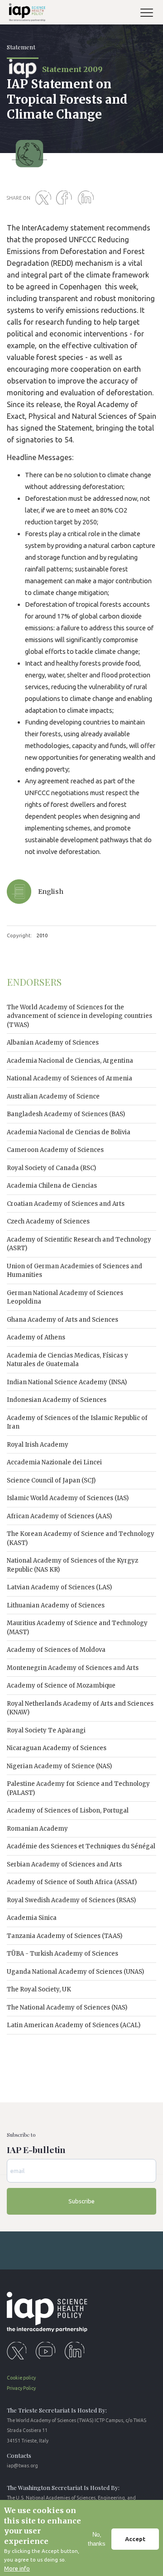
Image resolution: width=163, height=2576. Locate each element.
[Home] (26, 14)
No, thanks (97, 2539)
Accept (135, 2539)
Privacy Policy (21, 2388)
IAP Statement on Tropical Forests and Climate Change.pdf (81, 902)
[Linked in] (87, 198)
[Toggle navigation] (150, 14)
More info (17, 2568)
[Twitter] (45, 198)
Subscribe (81, 2201)
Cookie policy (21, 2378)
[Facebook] (66, 198)
